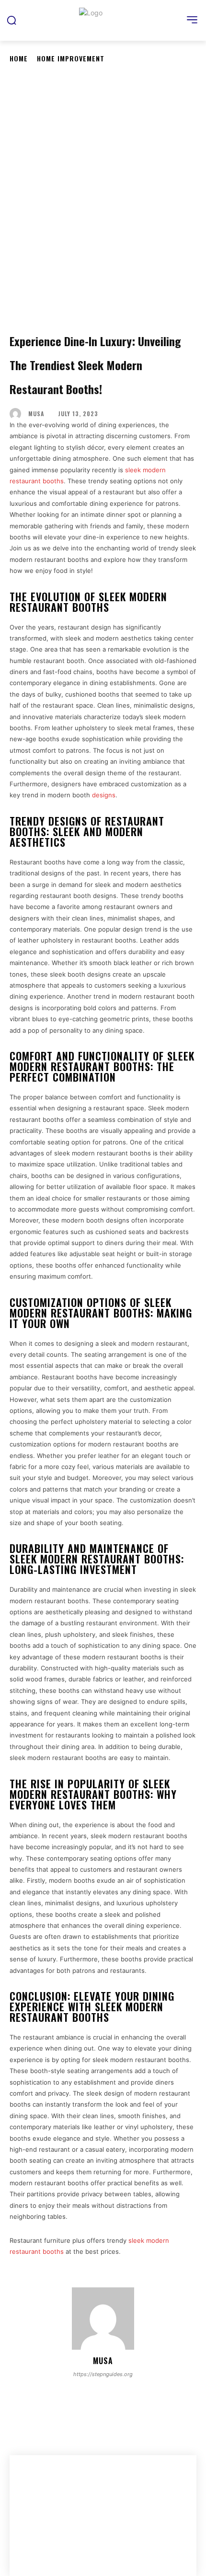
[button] (11, 20)
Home (19, 58)
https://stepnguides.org (103, 2374)
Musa (36, 414)
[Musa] (18, 414)
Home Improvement (71, 58)
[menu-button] (192, 20)
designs (104, 795)
